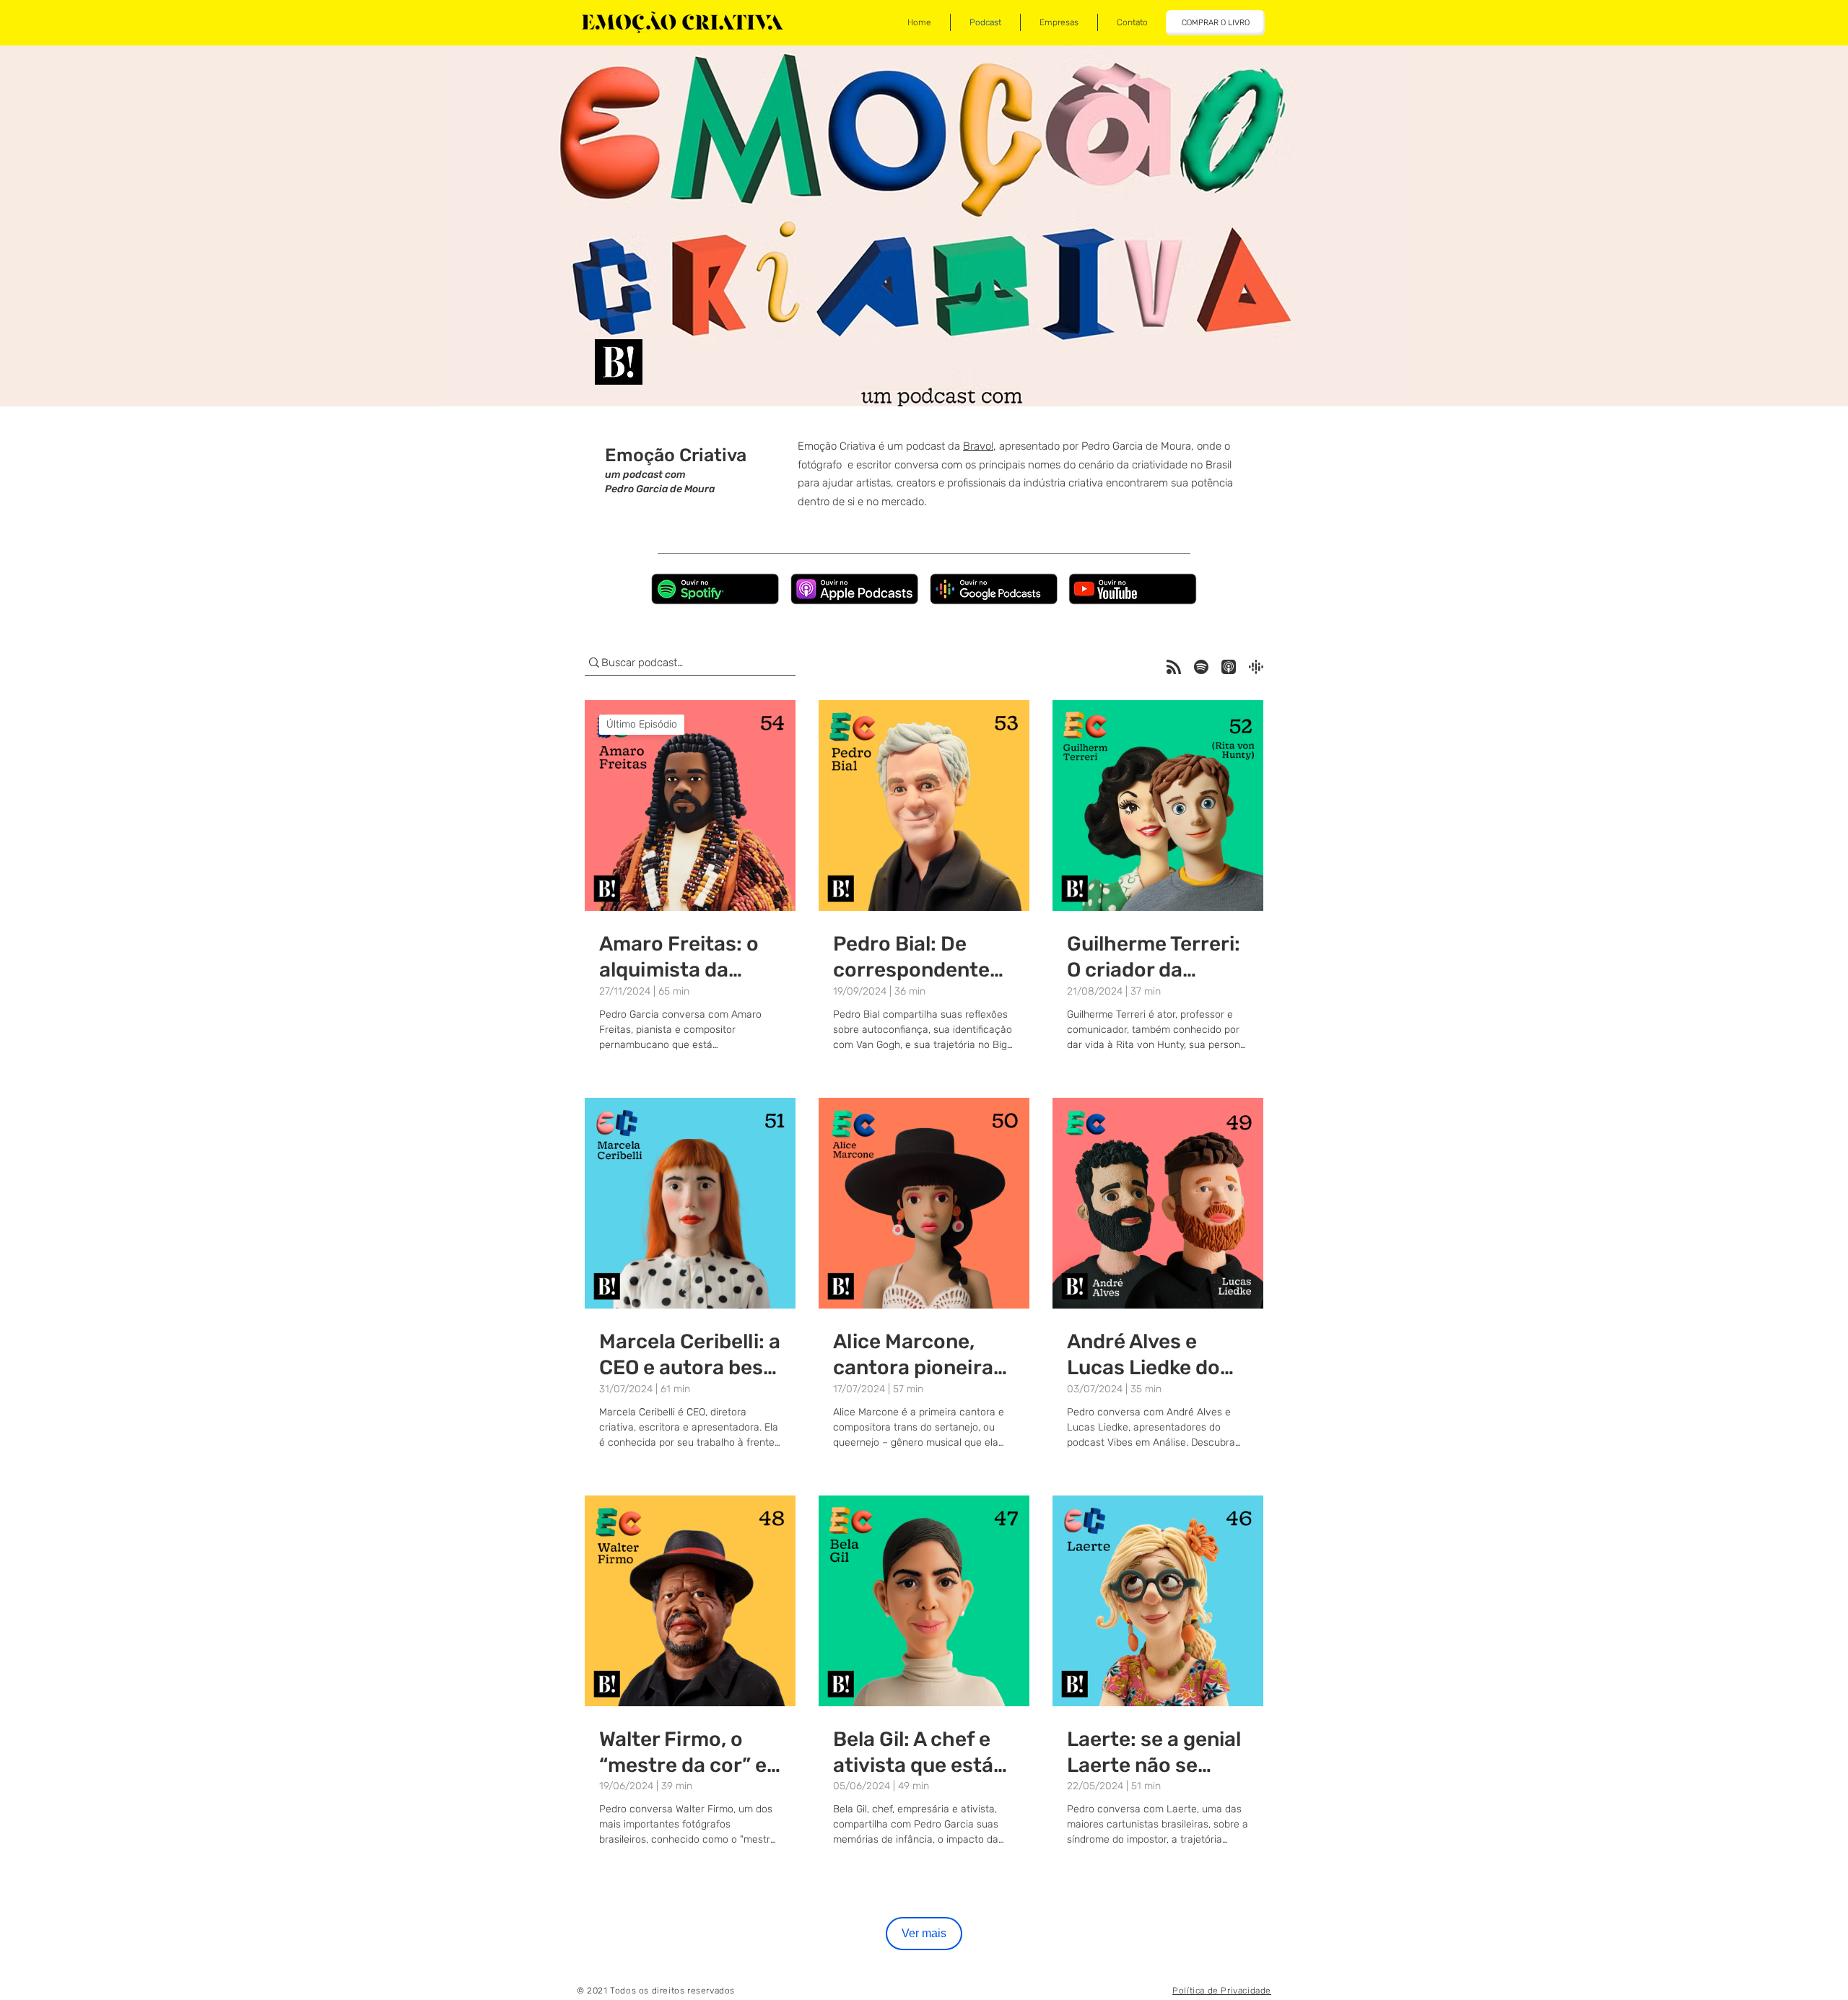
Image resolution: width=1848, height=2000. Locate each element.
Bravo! (978, 446)
